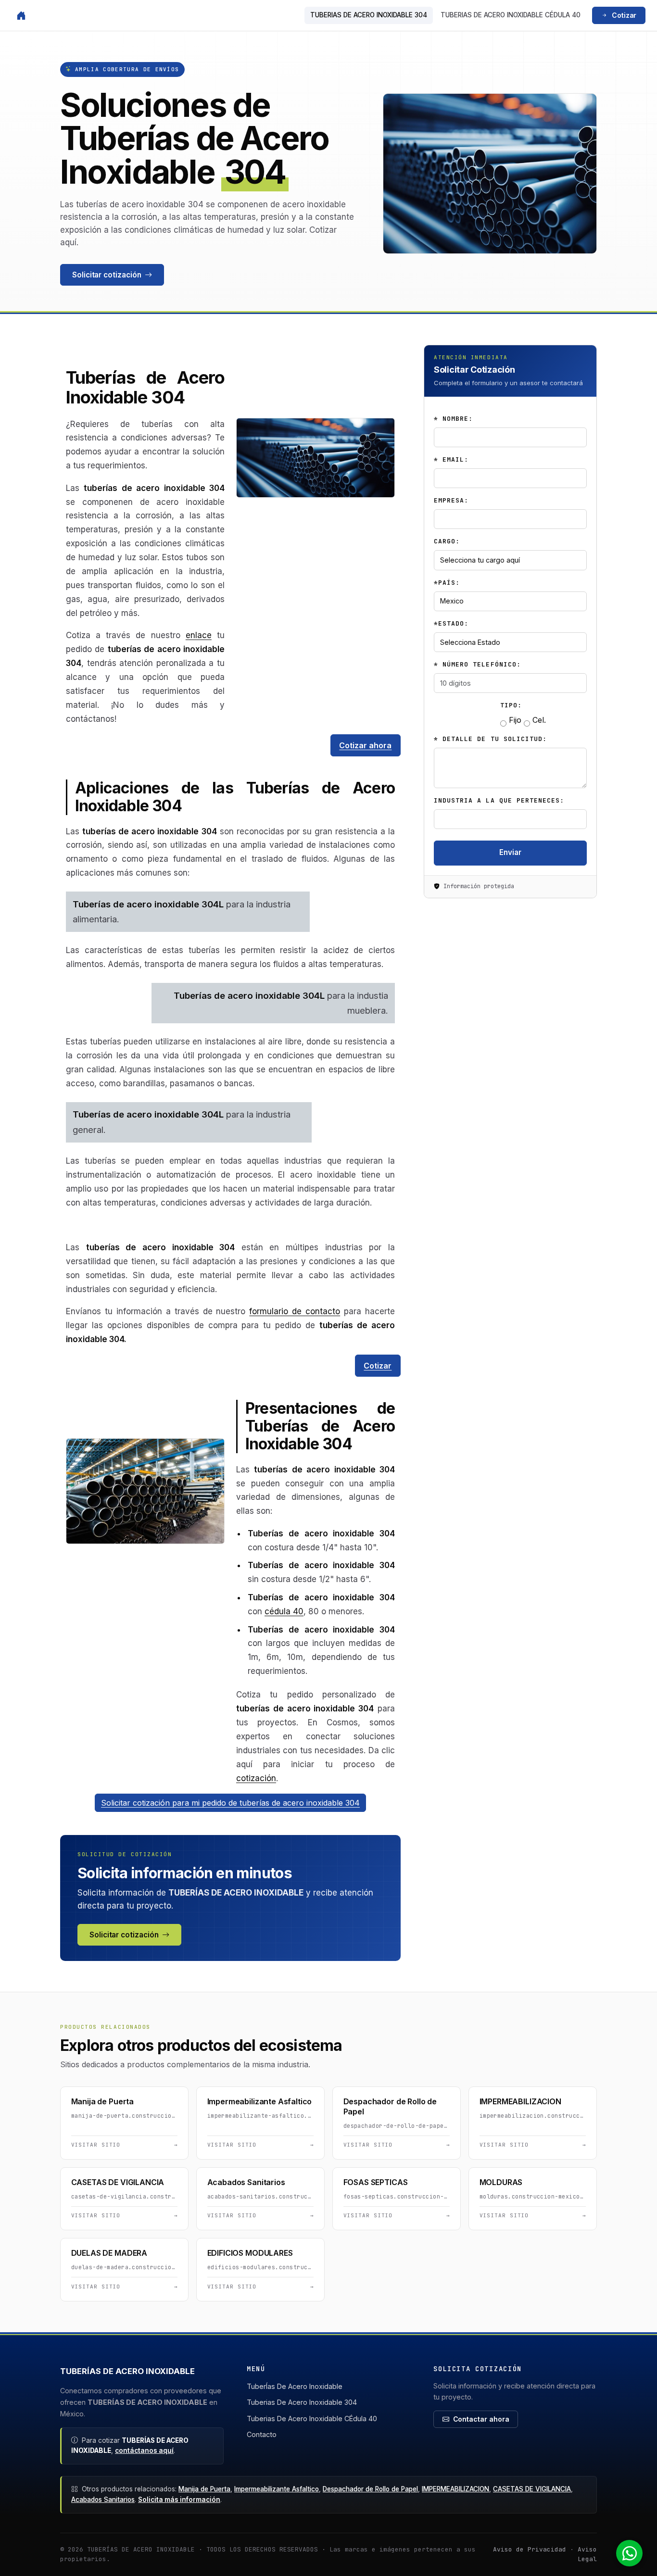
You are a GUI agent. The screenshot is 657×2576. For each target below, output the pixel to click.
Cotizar (624, 15)
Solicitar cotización (107, 275)
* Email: (451, 459)
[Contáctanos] (634, 2553)
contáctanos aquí (144, 2450)
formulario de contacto (295, 1311)
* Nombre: (453, 419)
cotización (256, 1778)
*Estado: (451, 623)
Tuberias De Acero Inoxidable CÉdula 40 (312, 2419)
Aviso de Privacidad (530, 2549)
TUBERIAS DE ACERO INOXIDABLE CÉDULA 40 (511, 15)
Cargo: (447, 541)
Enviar (510, 852)
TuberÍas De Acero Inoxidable (295, 2386)
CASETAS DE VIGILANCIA (532, 2489)
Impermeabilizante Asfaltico (277, 2489)
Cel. (538, 720)
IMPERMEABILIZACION (455, 2489)
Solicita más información (179, 2500)
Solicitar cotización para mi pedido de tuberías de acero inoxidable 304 (230, 1803)
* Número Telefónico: (477, 664)
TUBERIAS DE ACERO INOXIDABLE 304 (369, 15)
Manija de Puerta (204, 2489)
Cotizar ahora (365, 745)
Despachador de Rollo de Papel (370, 2489)
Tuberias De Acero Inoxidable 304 (302, 2402)
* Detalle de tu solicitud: (490, 739)
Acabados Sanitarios (103, 2500)
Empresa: (451, 500)
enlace (199, 635)
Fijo (514, 720)
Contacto (262, 2434)
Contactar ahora (481, 2419)
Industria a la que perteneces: (499, 800)
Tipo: (511, 705)
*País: (447, 583)
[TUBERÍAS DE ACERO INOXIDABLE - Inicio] (21, 15)
